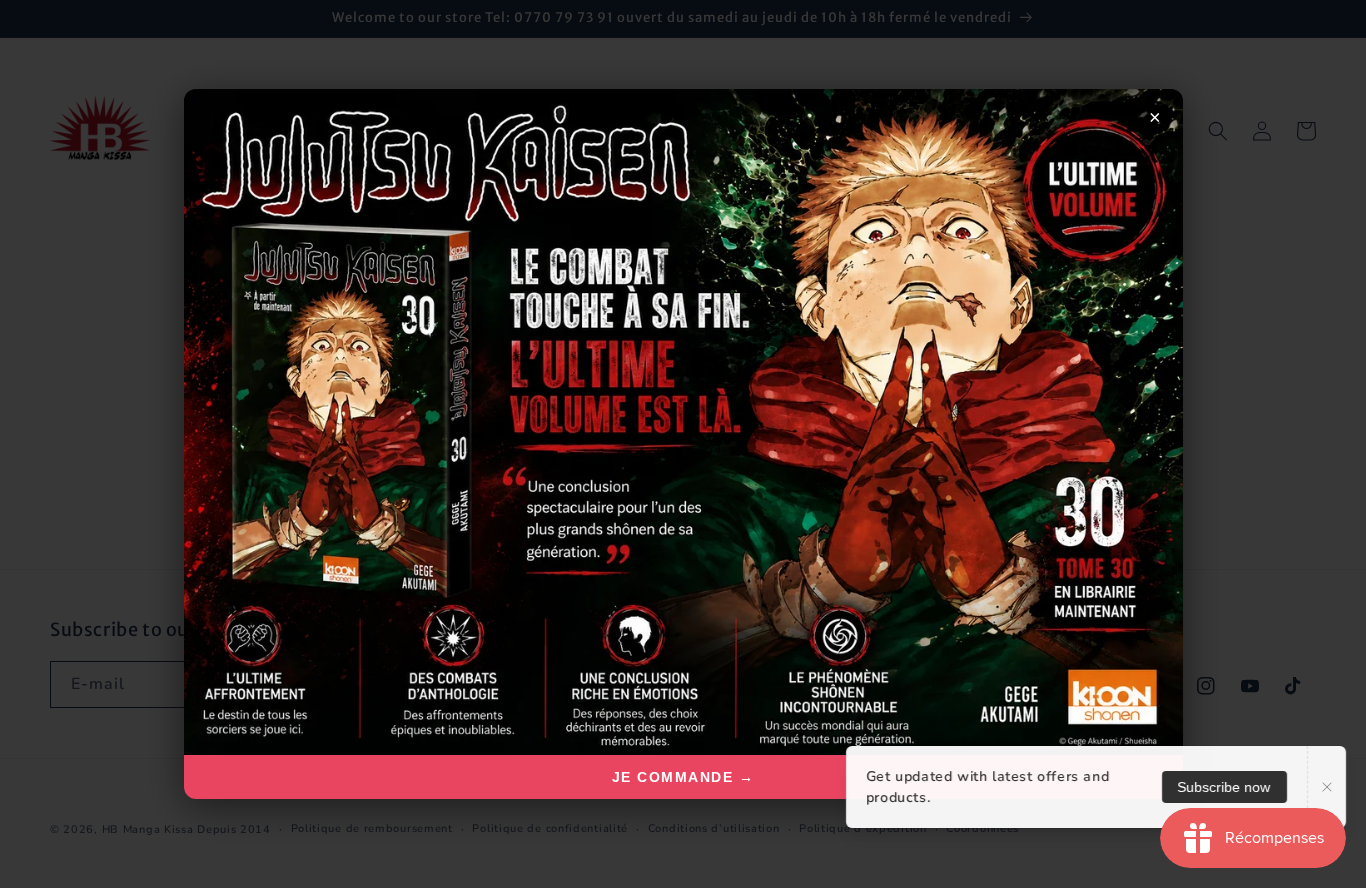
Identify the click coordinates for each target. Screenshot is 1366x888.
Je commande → (683, 777)
